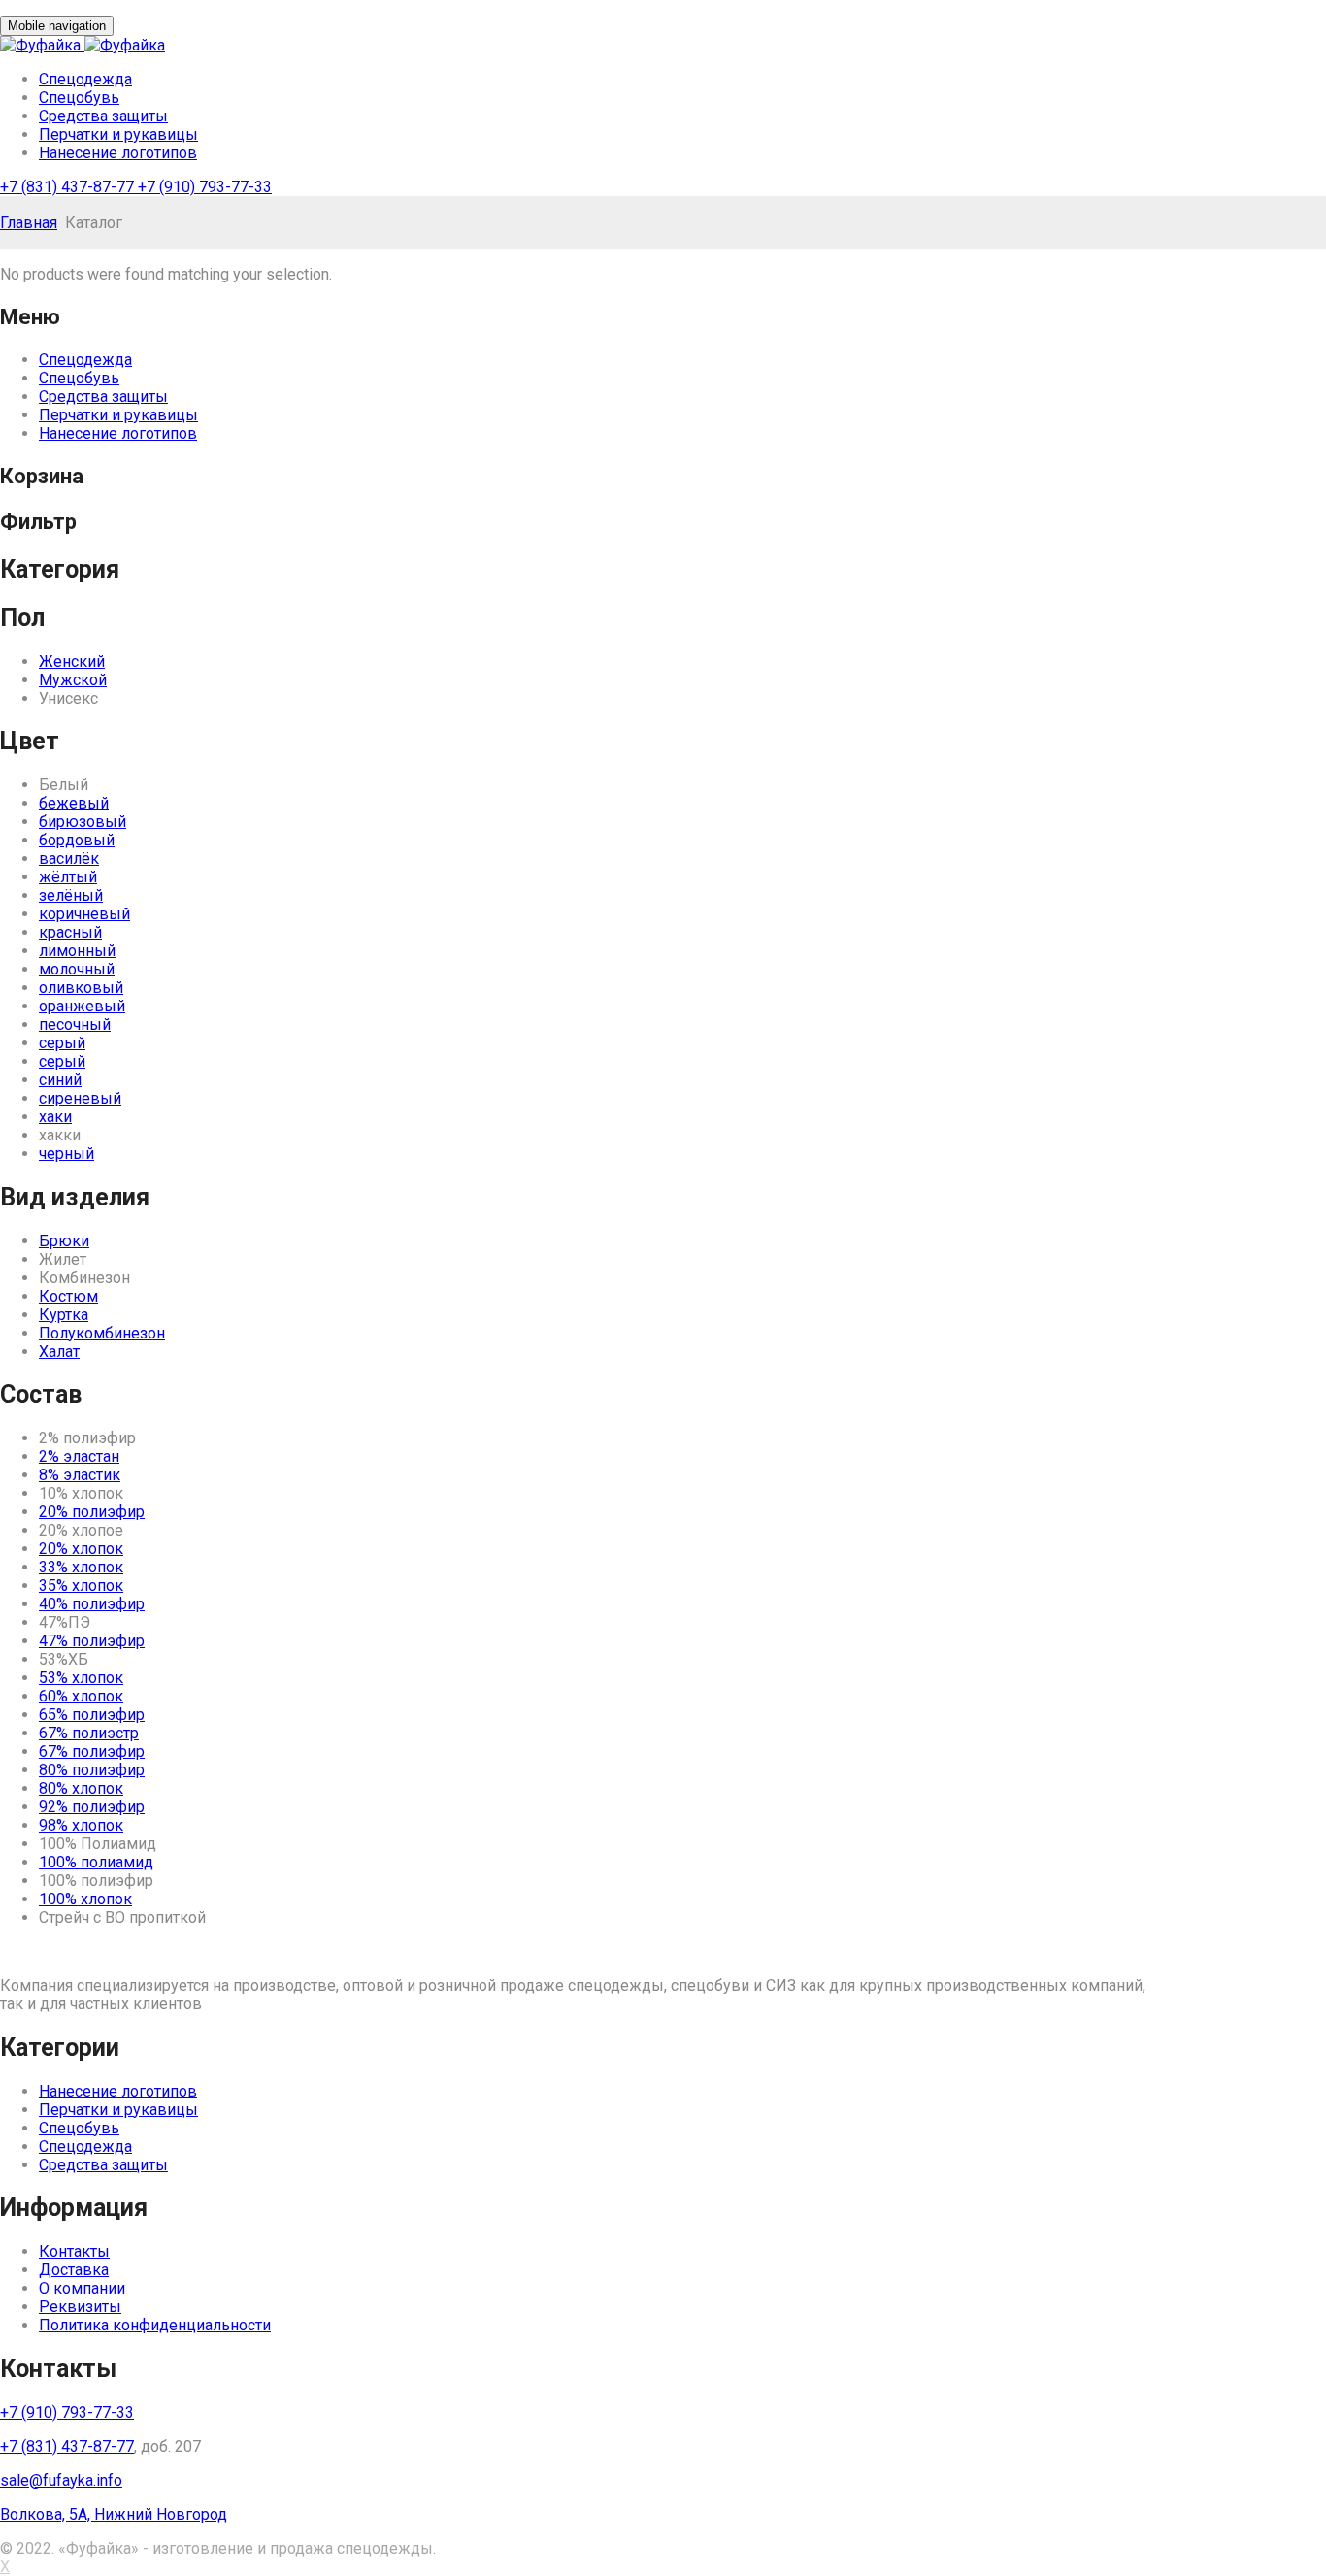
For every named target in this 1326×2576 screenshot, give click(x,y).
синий (60, 1080)
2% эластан (79, 1456)
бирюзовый (83, 822)
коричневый (84, 914)
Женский (72, 661)
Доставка (74, 2270)
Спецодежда (85, 79)
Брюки (64, 1241)
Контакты (74, 2251)
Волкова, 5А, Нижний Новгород (114, 2514)
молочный (77, 969)
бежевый (74, 803)
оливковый (81, 988)
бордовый (77, 840)
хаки (55, 1117)
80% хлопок (81, 1788)
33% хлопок (81, 1567)
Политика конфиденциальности (155, 2325)
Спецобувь (79, 98)
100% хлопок (85, 1899)
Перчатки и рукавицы (118, 134)
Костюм (68, 1296)
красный (70, 932)
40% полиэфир (92, 1604)
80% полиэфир (92, 1770)
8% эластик (80, 1475)
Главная (29, 223)
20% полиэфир (92, 1512)
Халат (59, 1352)
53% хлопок (81, 1678)
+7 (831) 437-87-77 (69, 187)
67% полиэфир (92, 1751)
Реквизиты (80, 2307)
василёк (69, 859)
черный (66, 1154)
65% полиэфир (92, 1715)
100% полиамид (96, 1862)
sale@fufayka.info (61, 2480)
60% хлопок (81, 1696)
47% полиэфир (92, 1641)
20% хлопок (81, 1549)
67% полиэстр (89, 1733)
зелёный (71, 895)
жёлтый (68, 877)
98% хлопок (81, 1825)
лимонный (77, 951)
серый (62, 1043)
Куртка (64, 1315)
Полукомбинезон (102, 1333)
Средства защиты (103, 116)
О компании (82, 2288)
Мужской (73, 680)
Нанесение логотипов (118, 153)
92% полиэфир (92, 1807)
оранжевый (82, 1006)
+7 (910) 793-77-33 (205, 187)
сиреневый (80, 1098)
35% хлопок (81, 1585)
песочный (75, 1024)
